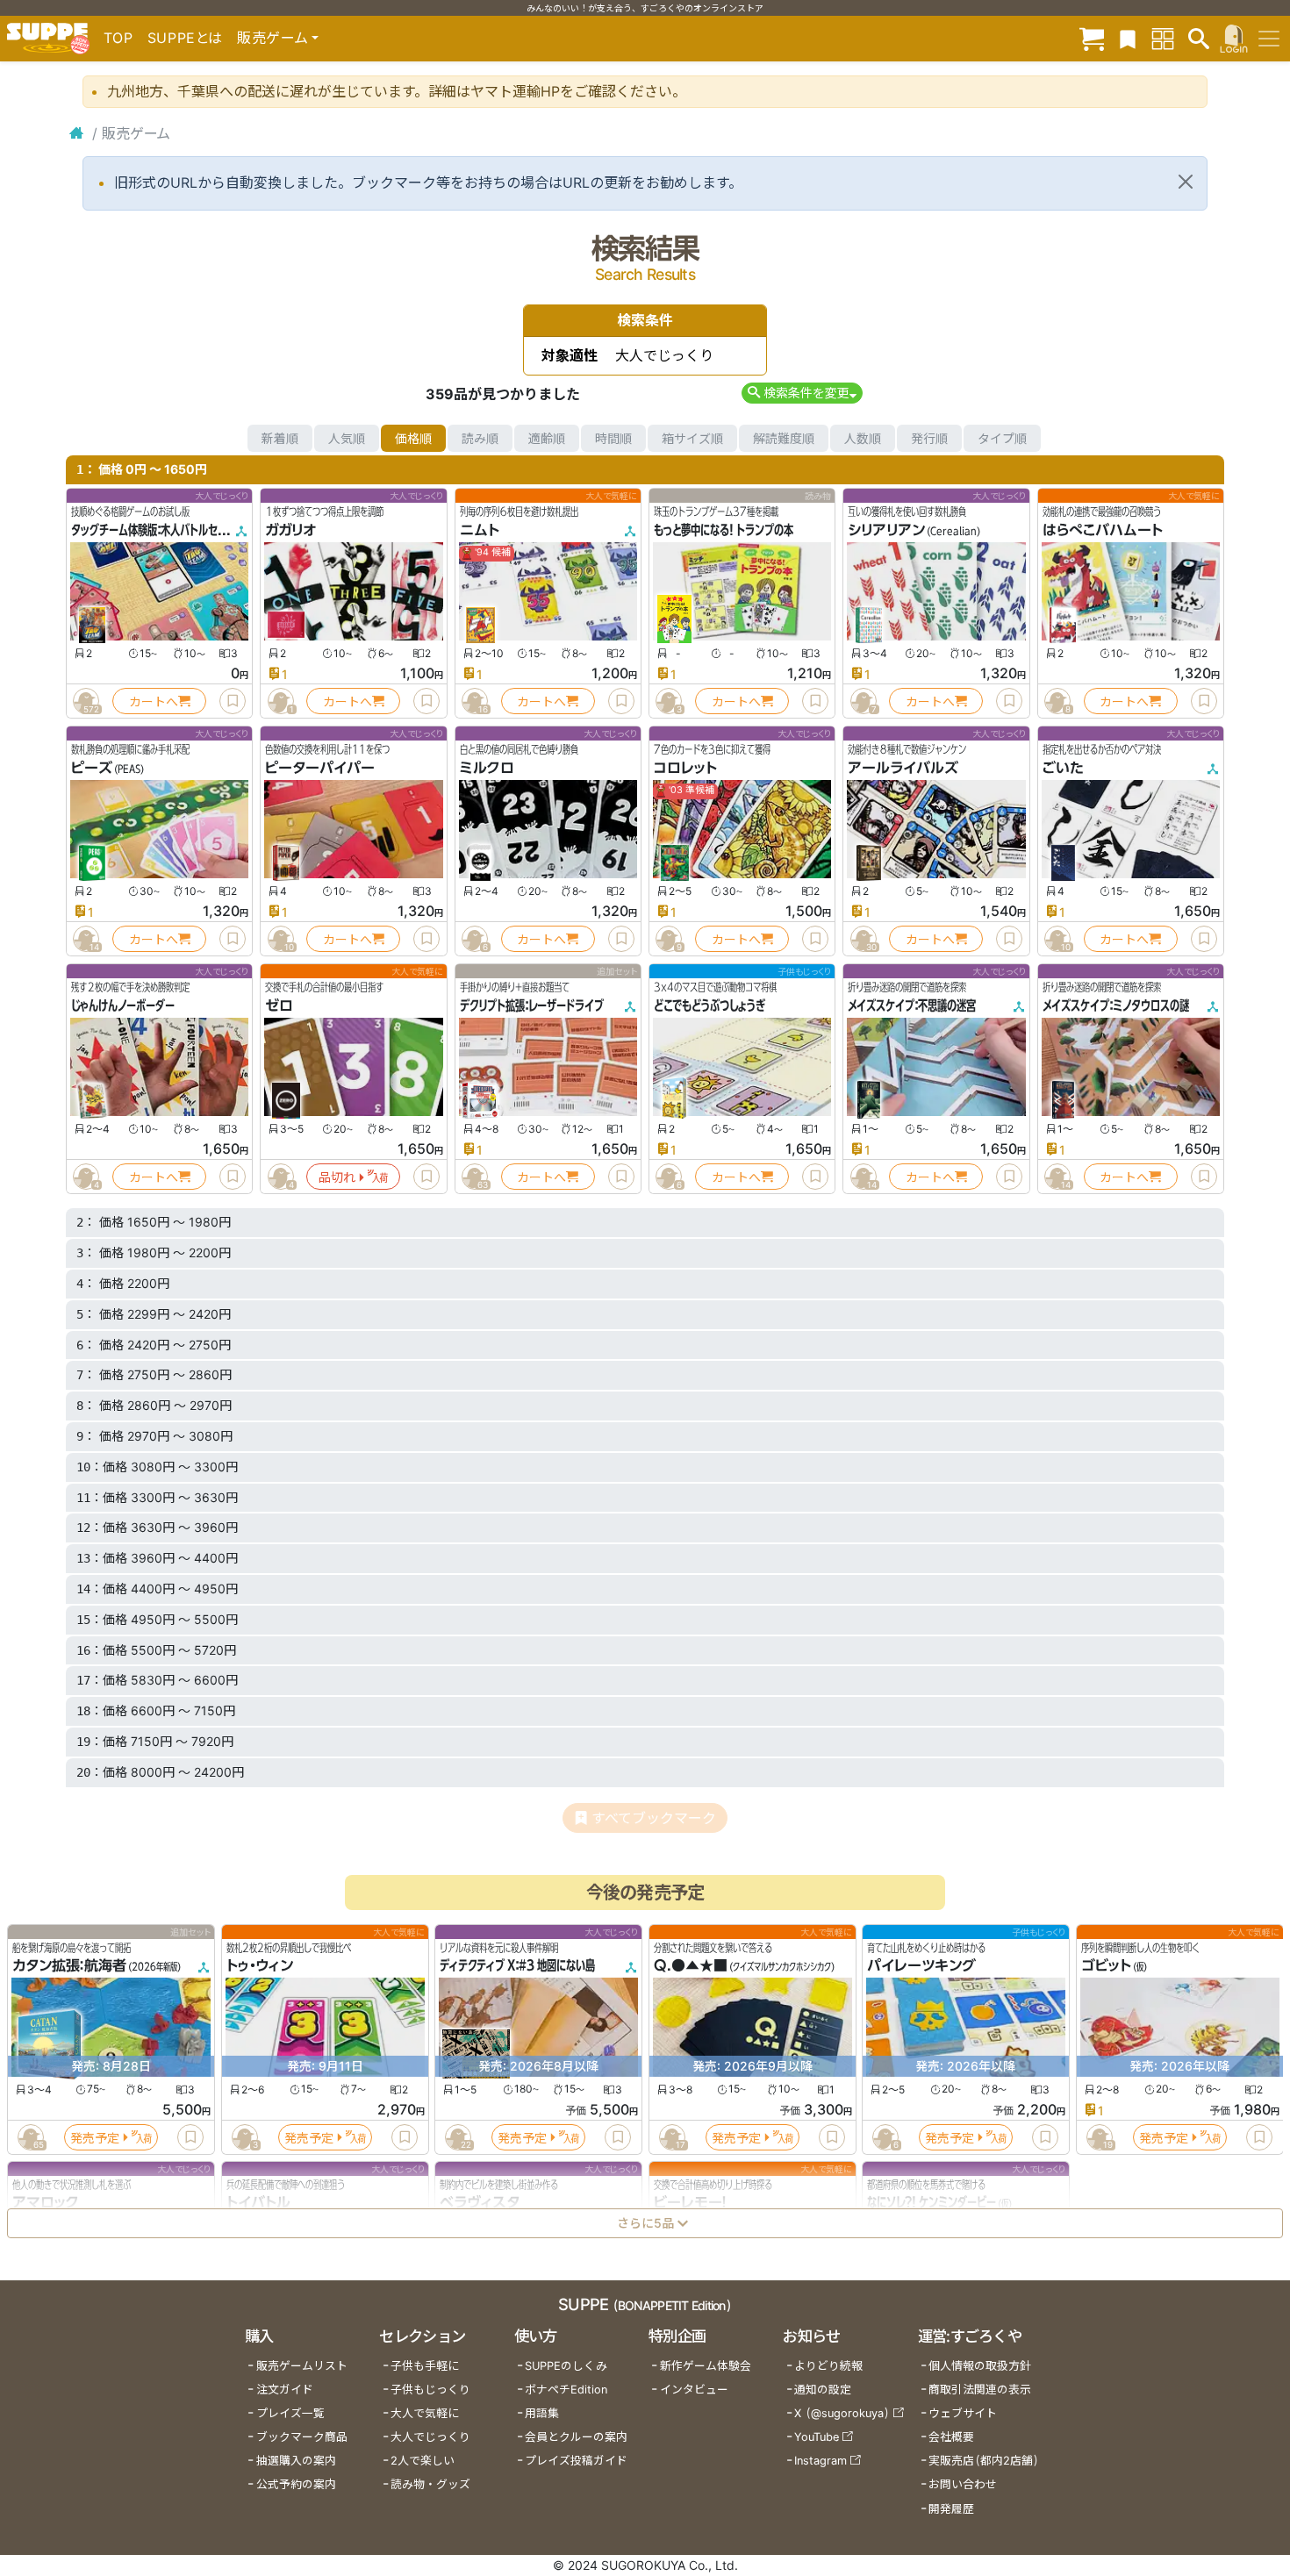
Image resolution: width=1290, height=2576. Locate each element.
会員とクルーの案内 (576, 2437)
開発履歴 (951, 2509)
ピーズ (92, 768)
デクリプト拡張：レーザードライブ (532, 1005)
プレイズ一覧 (290, 2413)
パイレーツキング (921, 1965)
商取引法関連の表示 (980, 2390)
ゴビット (1106, 1965)
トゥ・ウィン (260, 1965)
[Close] (1186, 182)
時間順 (613, 438)
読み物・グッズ (430, 2484)
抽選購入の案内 (296, 2461)
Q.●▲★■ (691, 1965)
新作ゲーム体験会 (706, 2366)
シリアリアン (886, 530)
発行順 (929, 438)
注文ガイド (285, 2390)
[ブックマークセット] (1128, 38)
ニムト (480, 530)
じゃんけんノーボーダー (123, 1005)
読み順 (480, 438)
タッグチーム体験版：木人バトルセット (153, 530)
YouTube (817, 2437)
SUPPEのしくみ (566, 2366)
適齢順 (547, 438)
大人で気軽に (425, 2413)
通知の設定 (823, 2390)
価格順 (413, 438)
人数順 (863, 438)
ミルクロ (487, 768)
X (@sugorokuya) (842, 2413)
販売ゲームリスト (302, 2366)
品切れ (337, 1177)
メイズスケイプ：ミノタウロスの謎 (1116, 1005)
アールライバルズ (903, 768)
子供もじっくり (430, 2390)
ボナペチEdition (566, 2390)
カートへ (154, 701)
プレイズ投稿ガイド (576, 2461)
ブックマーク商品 (302, 2437)
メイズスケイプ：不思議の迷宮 (912, 1005)
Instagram (821, 2461)
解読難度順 (784, 438)
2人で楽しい (423, 2461)
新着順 (280, 438)
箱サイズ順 (692, 438)
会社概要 (951, 2437)
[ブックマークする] (233, 701)
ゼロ (279, 1005)
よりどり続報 (828, 2366)
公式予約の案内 (296, 2484)
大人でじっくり (430, 2437)
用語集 (542, 2413)
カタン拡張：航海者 (69, 1965)
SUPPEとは (185, 38)
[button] (802, 393)
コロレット (685, 768)
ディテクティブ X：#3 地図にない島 (517, 1965)
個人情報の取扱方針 (980, 2366)
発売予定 (95, 2137)
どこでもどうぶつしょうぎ (709, 1005)
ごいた (1063, 768)
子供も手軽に (425, 2366)
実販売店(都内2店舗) (984, 2461)
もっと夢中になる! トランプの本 (724, 530)
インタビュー (694, 2390)
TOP (118, 38)
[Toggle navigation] (1269, 39)
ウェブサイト (963, 2413)
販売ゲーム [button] (272, 38)
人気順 (347, 438)
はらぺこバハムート (1103, 530)
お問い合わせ (963, 2484)
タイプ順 (1002, 438)
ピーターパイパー (320, 768)
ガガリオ (290, 530)
